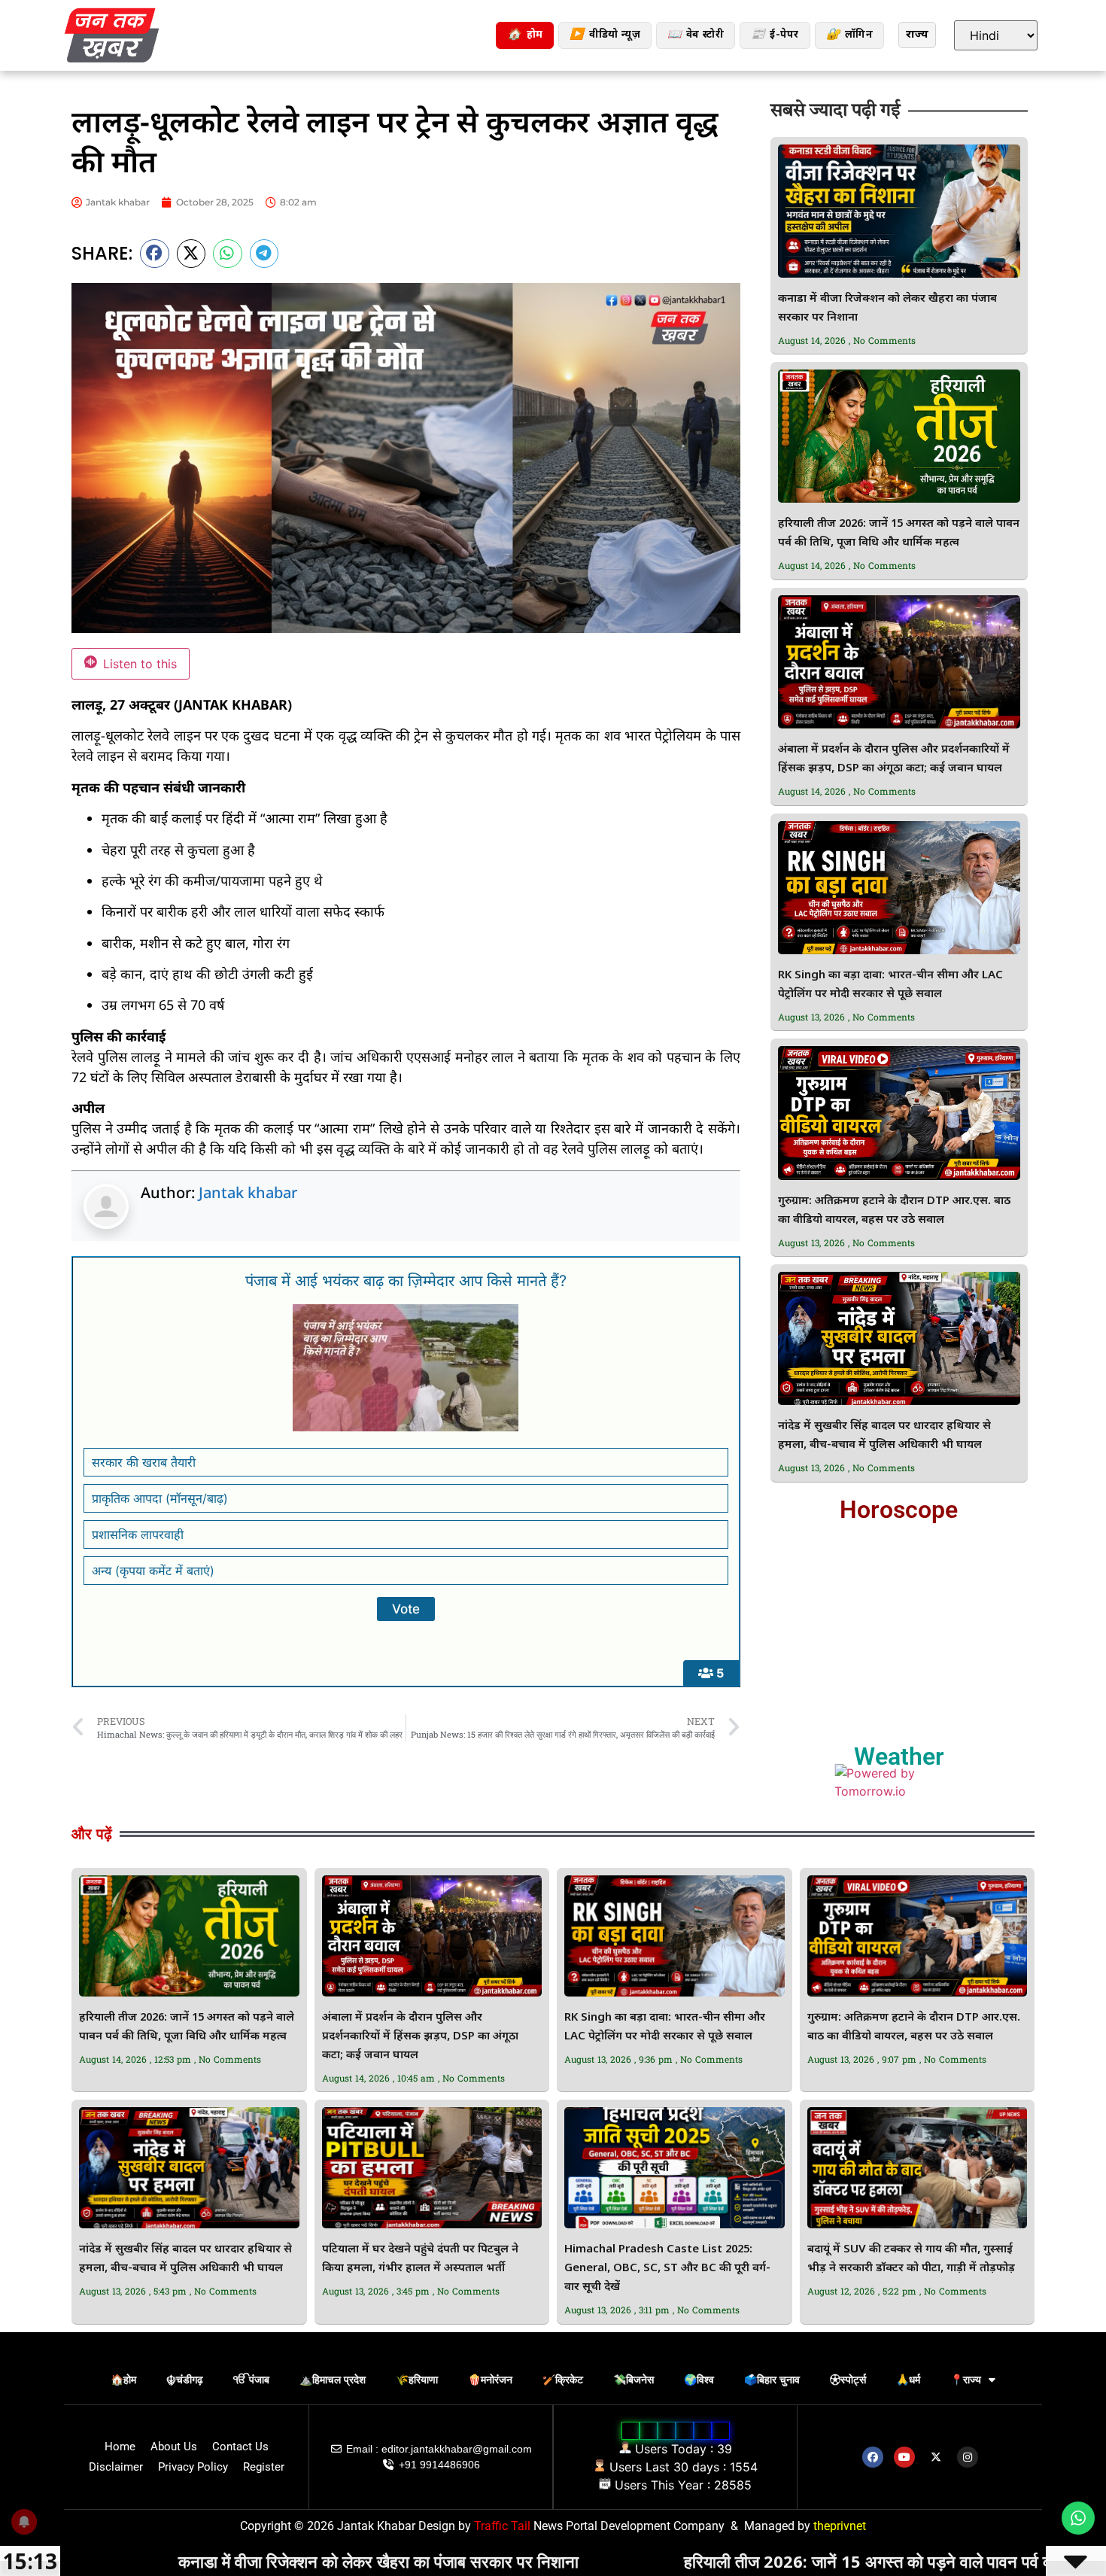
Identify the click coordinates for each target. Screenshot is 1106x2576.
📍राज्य (966, 2380)
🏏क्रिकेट (563, 2380)
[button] (155, 254)
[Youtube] (904, 2457)
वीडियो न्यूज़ (605, 35)
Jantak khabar (248, 1192)
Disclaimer (116, 2467)
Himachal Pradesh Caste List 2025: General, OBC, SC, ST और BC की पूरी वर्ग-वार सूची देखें (667, 2269)
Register (264, 2467)
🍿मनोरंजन (490, 2380)
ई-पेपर (775, 35)
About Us (174, 2447)
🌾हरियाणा (417, 2380)
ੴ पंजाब (251, 2380)
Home (120, 2447)
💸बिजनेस (634, 2380)
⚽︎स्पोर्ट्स (848, 2380)
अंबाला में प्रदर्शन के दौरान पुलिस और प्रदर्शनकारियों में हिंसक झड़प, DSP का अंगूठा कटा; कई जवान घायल (420, 2037)
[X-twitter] (936, 2457)
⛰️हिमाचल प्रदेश (333, 2380)
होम (525, 35)
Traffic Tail (502, 2526)
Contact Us (240, 2447)
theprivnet (840, 2526)
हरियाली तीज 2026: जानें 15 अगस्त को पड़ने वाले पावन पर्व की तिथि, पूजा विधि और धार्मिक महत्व (776, 2561)
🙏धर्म (908, 2380)
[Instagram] (968, 2457)
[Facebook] (873, 2457)
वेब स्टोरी (696, 35)
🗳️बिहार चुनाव (772, 2380)
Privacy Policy (193, 2467)
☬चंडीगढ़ (185, 2380)
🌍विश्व (699, 2380)
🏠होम (123, 2380)
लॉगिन (849, 35)
